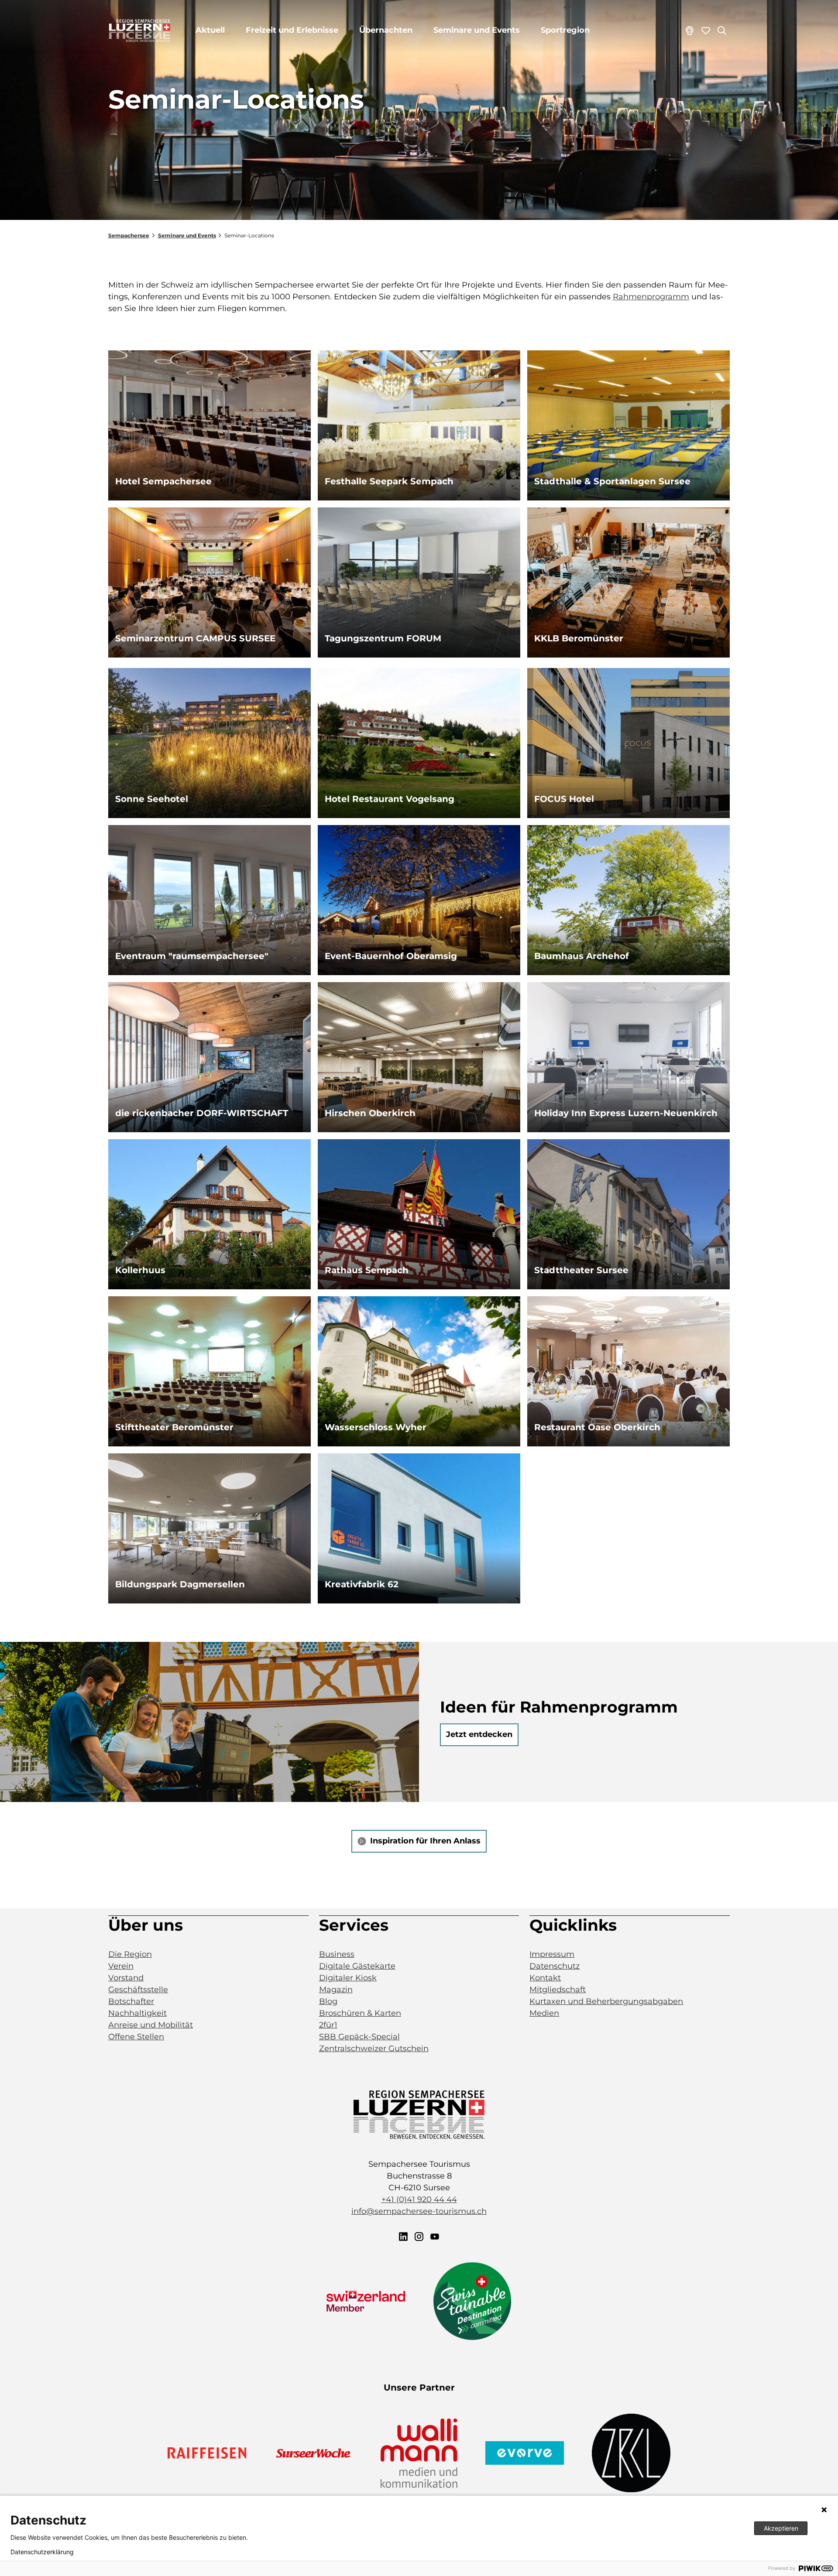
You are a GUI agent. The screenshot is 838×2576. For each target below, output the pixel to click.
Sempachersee (129, 235)
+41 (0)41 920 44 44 (419, 2199)
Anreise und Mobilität (151, 2025)
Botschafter (131, 2001)
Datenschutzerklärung (42, 2552)
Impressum (552, 1954)
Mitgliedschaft (558, 1990)
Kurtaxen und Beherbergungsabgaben (606, 2001)
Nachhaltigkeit (137, 2013)
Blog (328, 2001)
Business (337, 1954)
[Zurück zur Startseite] (140, 31)
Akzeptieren (781, 2528)
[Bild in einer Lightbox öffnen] (419, 2115)
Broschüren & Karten (360, 2013)
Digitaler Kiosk (348, 1978)
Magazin (336, 1990)
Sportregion (565, 30)
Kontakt (545, 1978)
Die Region (130, 1954)
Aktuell (210, 30)
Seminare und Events (477, 30)
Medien (544, 2013)
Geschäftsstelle (138, 1990)
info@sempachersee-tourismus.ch (419, 2211)
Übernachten (386, 30)
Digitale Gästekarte (357, 1966)
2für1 (328, 2025)
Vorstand (126, 1978)
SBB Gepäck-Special (359, 2037)
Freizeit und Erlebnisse (292, 30)
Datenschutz (555, 1966)
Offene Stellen (136, 2037)
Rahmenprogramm (651, 297)
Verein (121, 1966)
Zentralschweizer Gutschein (374, 2048)
